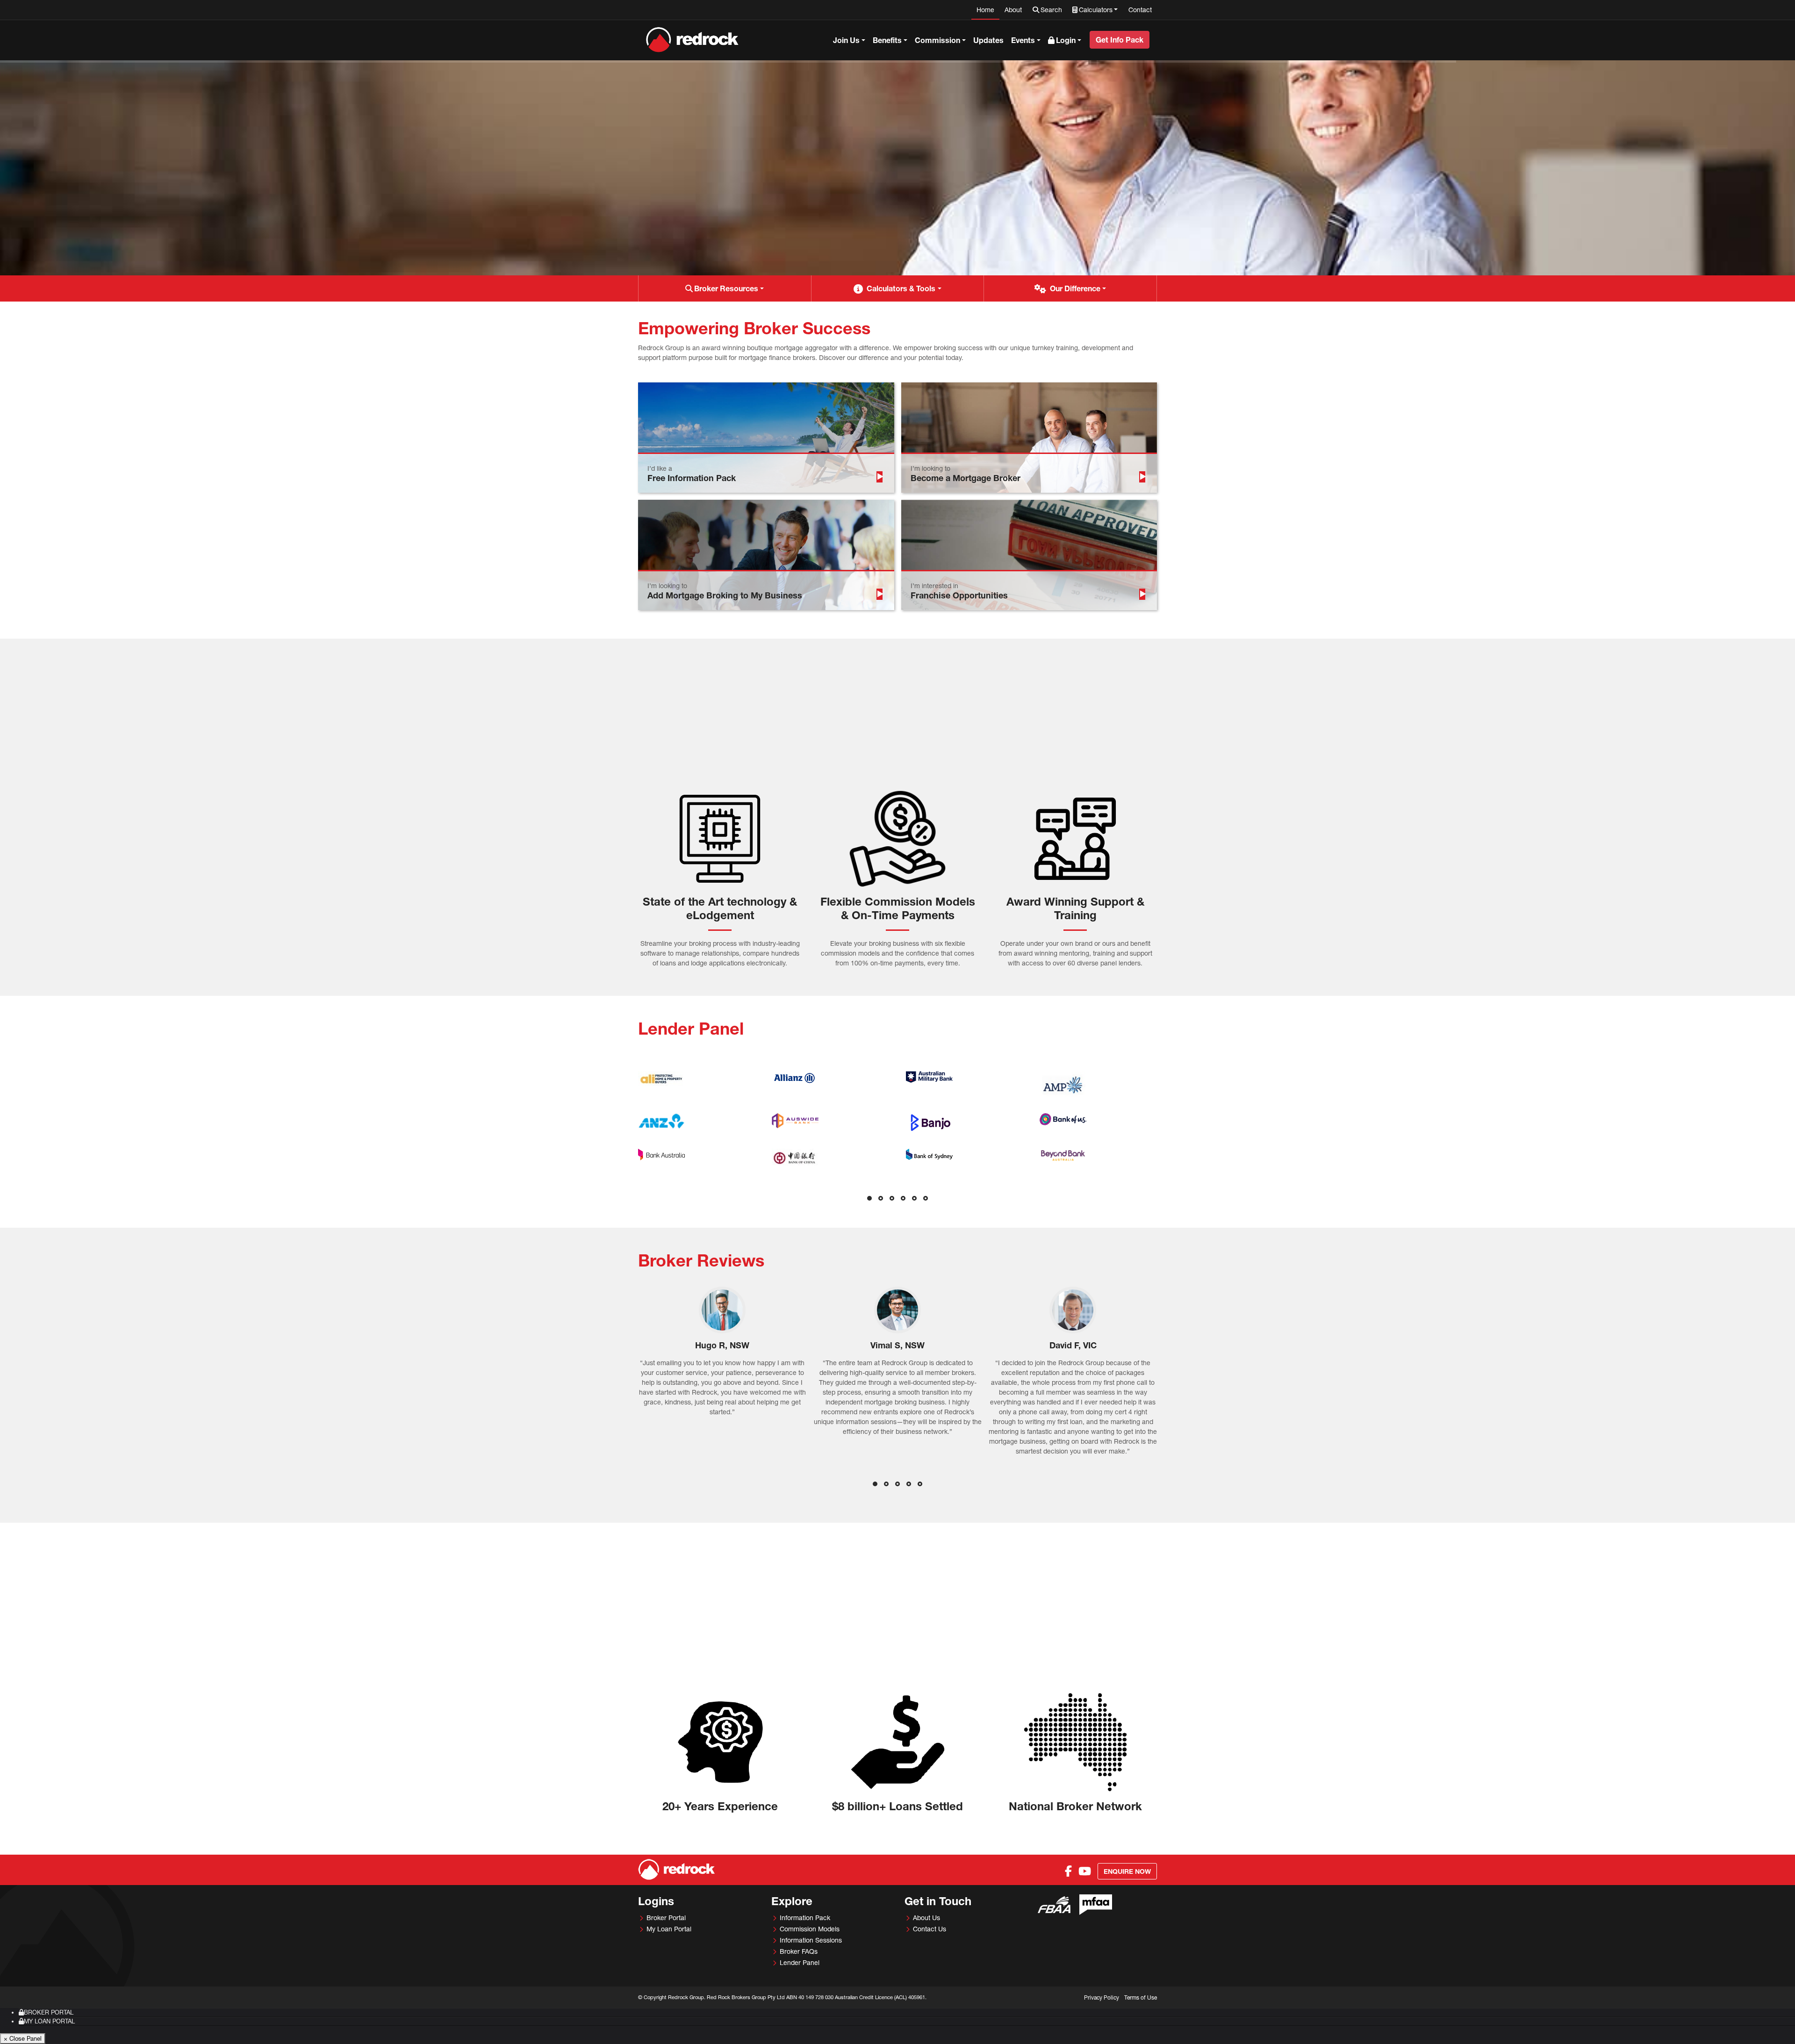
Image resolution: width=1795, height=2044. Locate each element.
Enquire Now (1127, 1871)
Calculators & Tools (901, 288)
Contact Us (930, 1929)
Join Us (846, 40)
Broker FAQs (799, 1951)
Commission (937, 40)
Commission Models (810, 1929)
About (1013, 10)
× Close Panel (23, 2038)
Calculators (1096, 10)
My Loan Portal (669, 1929)
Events (1023, 40)
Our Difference (1075, 288)
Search (1051, 10)
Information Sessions (811, 1940)
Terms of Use (1141, 1997)
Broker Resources (726, 288)
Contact (1140, 10)
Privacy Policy (1102, 1997)
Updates (988, 40)
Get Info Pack (1120, 40)
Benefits (887, 40)
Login (1066, 40)
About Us (926, 1918)
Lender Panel (800, 1962)
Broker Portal (666, 1918)
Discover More (668, 208)
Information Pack (805, 1918)
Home (985, 10)
